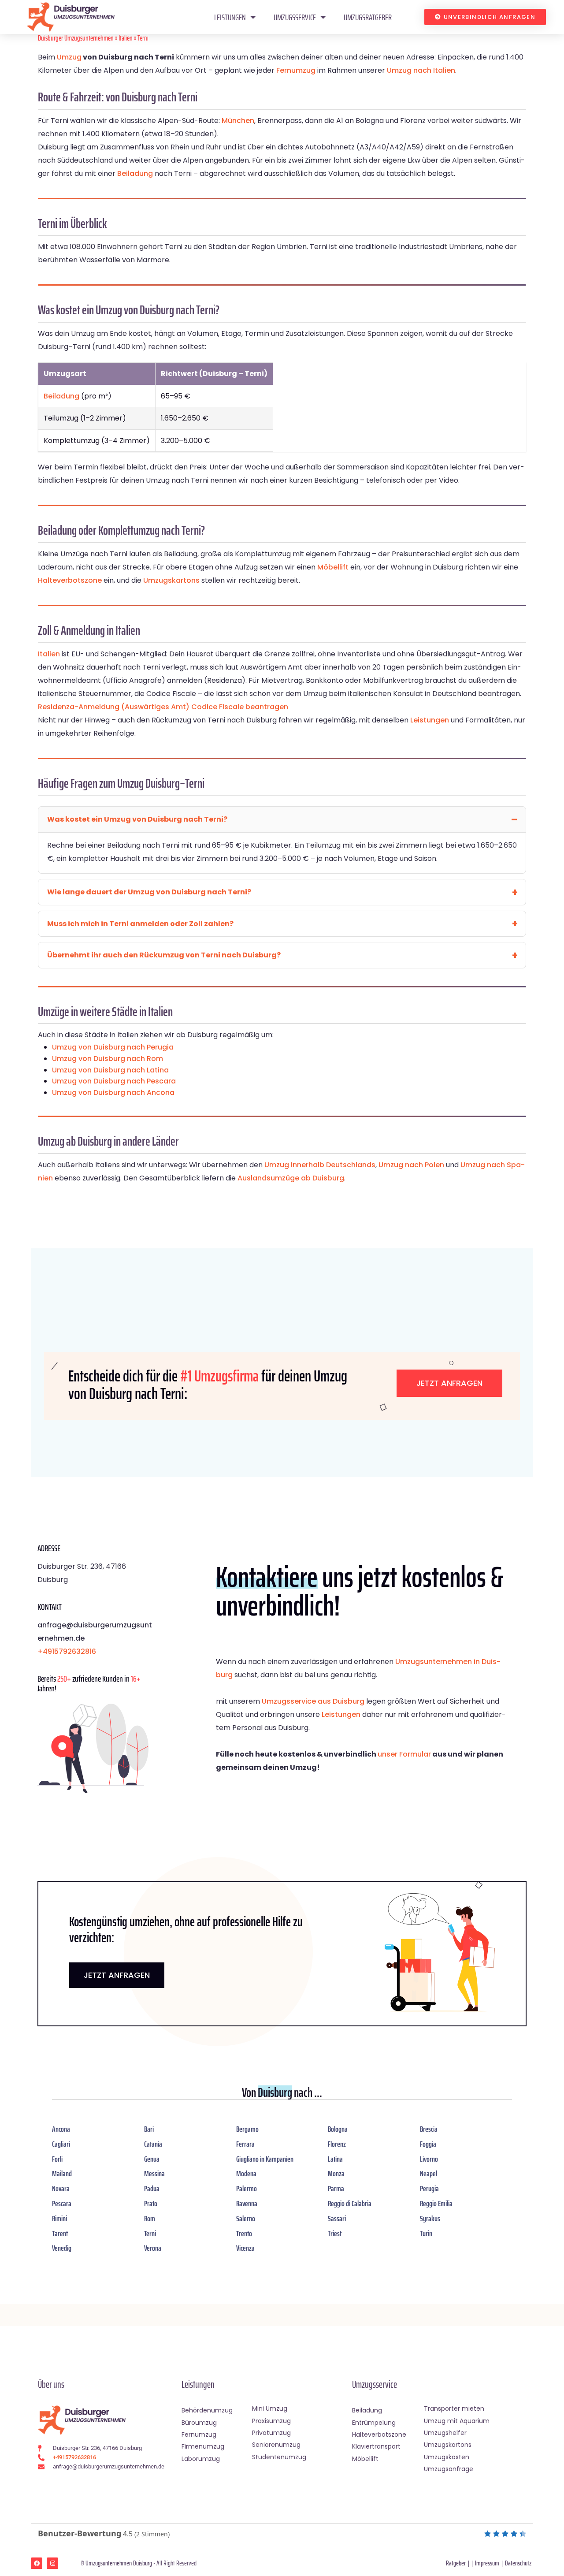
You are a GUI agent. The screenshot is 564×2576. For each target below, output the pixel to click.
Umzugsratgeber (368, 17)
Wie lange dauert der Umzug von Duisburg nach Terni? (149, 892)
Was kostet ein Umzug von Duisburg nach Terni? (137, 819)
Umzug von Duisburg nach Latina (110, 1070)
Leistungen (230, 17)
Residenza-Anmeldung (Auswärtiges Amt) (114, 707)
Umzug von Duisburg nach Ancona (113, 1093)
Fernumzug (296, 70)
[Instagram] (52, 2563)
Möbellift (333, 567)
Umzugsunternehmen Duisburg (119, 2563)
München (238, 121)
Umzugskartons (171, 580)
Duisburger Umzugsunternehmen (76, 38)
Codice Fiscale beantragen (240, 707)
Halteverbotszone (70, 580)
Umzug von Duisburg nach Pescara (114, 1081)
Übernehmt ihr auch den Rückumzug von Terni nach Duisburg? (164, 955)
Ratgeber (456, 2563)
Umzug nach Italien (421, 70)
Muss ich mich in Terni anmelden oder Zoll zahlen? (140, 924)
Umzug (69, 57)
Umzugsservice (295, 17)
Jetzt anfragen (449, 1383)
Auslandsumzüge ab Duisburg (291, 1178)
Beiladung (135, 173)
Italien (126, 38)
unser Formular (404, 1754)
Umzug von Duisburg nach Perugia (113, 1047)
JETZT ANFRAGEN (117, 1975)
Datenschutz (518, 2563)
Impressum (487, 2563)
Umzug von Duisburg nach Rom (108, 1059)
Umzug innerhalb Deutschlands (320, 1165)
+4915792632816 (67, 1651)
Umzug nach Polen (411, 1165)
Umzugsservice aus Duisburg (313, 1701)
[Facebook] (37, 2563)
